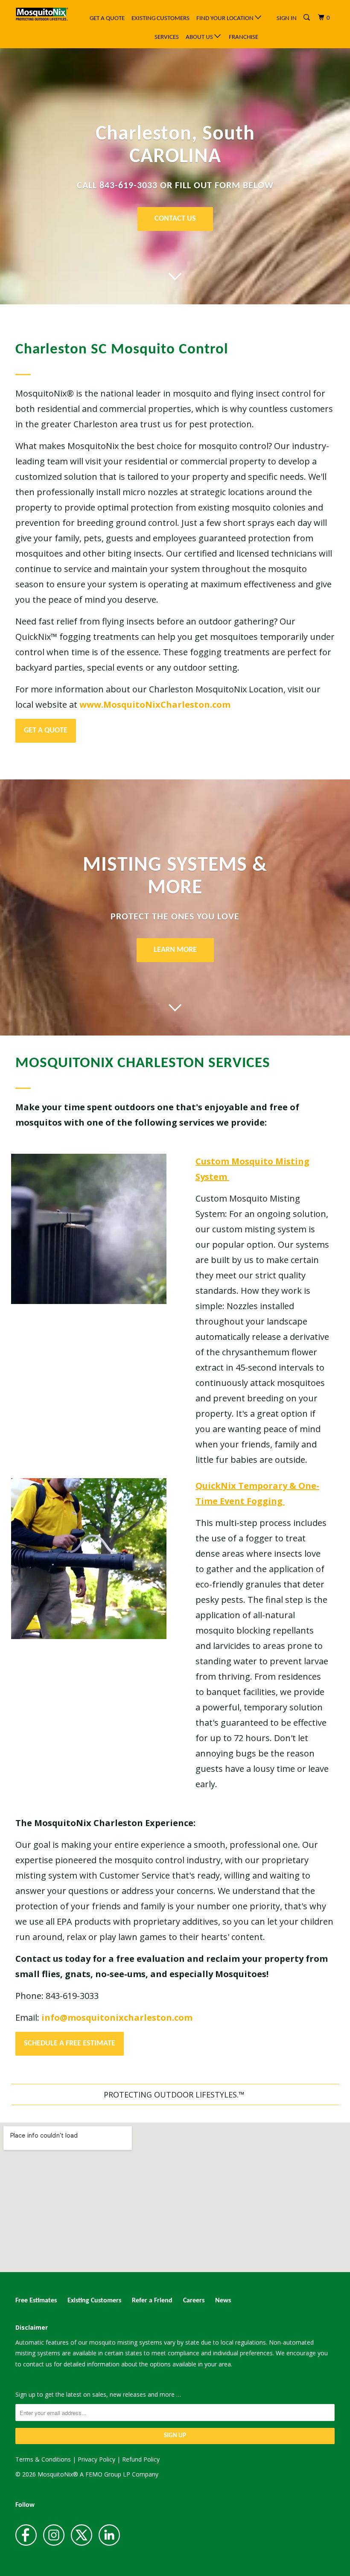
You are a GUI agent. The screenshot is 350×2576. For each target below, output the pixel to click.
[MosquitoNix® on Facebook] (26, 2535)
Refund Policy (141, 2459)
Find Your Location (226, 19)
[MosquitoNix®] (42, 14)
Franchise (244, 37)
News (223, 2301)
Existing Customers (160, 19)
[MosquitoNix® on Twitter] (82, 2535)
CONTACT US (175, 219)
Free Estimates (36, 2301)
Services (167, 37)
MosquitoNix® (59, 2474)
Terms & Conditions (43, 2459)
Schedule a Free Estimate (70, 2044)
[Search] (307, 18)
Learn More (175, 950)
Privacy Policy (96, 2459)
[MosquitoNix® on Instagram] (54, 2535)
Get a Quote (107, 19)
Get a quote (46, 731)
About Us (200, 37)
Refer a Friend (152, 2301)
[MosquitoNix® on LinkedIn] (109, 2535)
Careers (194, 2301)
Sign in (287, 19)
